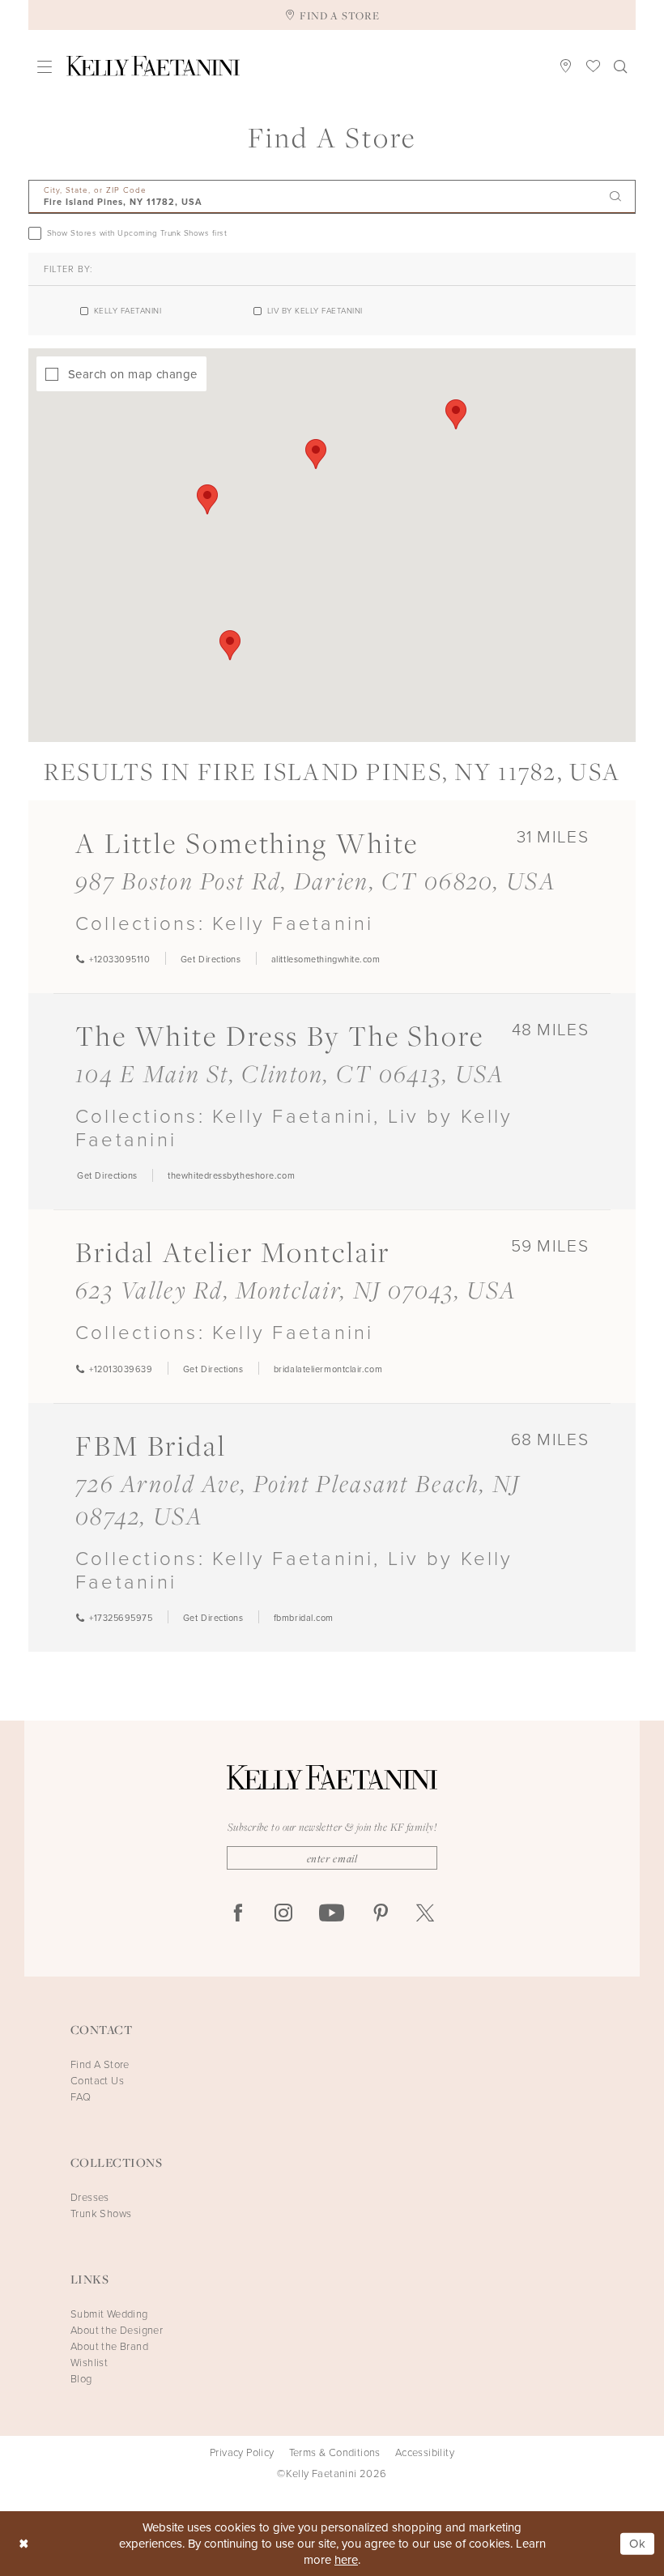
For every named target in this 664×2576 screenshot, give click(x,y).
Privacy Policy (242, 2453)
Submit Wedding (109, 2314)
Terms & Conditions (335, 2453)
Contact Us (97, 2081)
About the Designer (117, 2330)
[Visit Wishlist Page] (594, 66)
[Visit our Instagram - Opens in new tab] (283, 1914)
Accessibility (425, 2453)
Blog (81, 2379)
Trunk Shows (101, 2213)
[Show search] (621, 66)
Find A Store (100, 2064)
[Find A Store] (566, 66)
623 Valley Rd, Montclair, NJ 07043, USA (296, 1290)
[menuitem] (45, 66)
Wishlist (89, 2363)
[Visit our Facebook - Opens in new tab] (238, 1914)
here (346, 2560)
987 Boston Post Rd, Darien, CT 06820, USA (316, 881)
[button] (45, 66)
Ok (638, 2544)
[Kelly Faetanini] (153, 66)
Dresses (90, 2197)
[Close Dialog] (24, 2544)
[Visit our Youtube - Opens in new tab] (332, 1914)
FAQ (81, 2097)
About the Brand (109, 2346)
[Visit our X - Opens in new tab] (425, 1914)
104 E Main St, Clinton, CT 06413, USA (290, 1073)
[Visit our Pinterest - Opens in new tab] (381, 1914)
